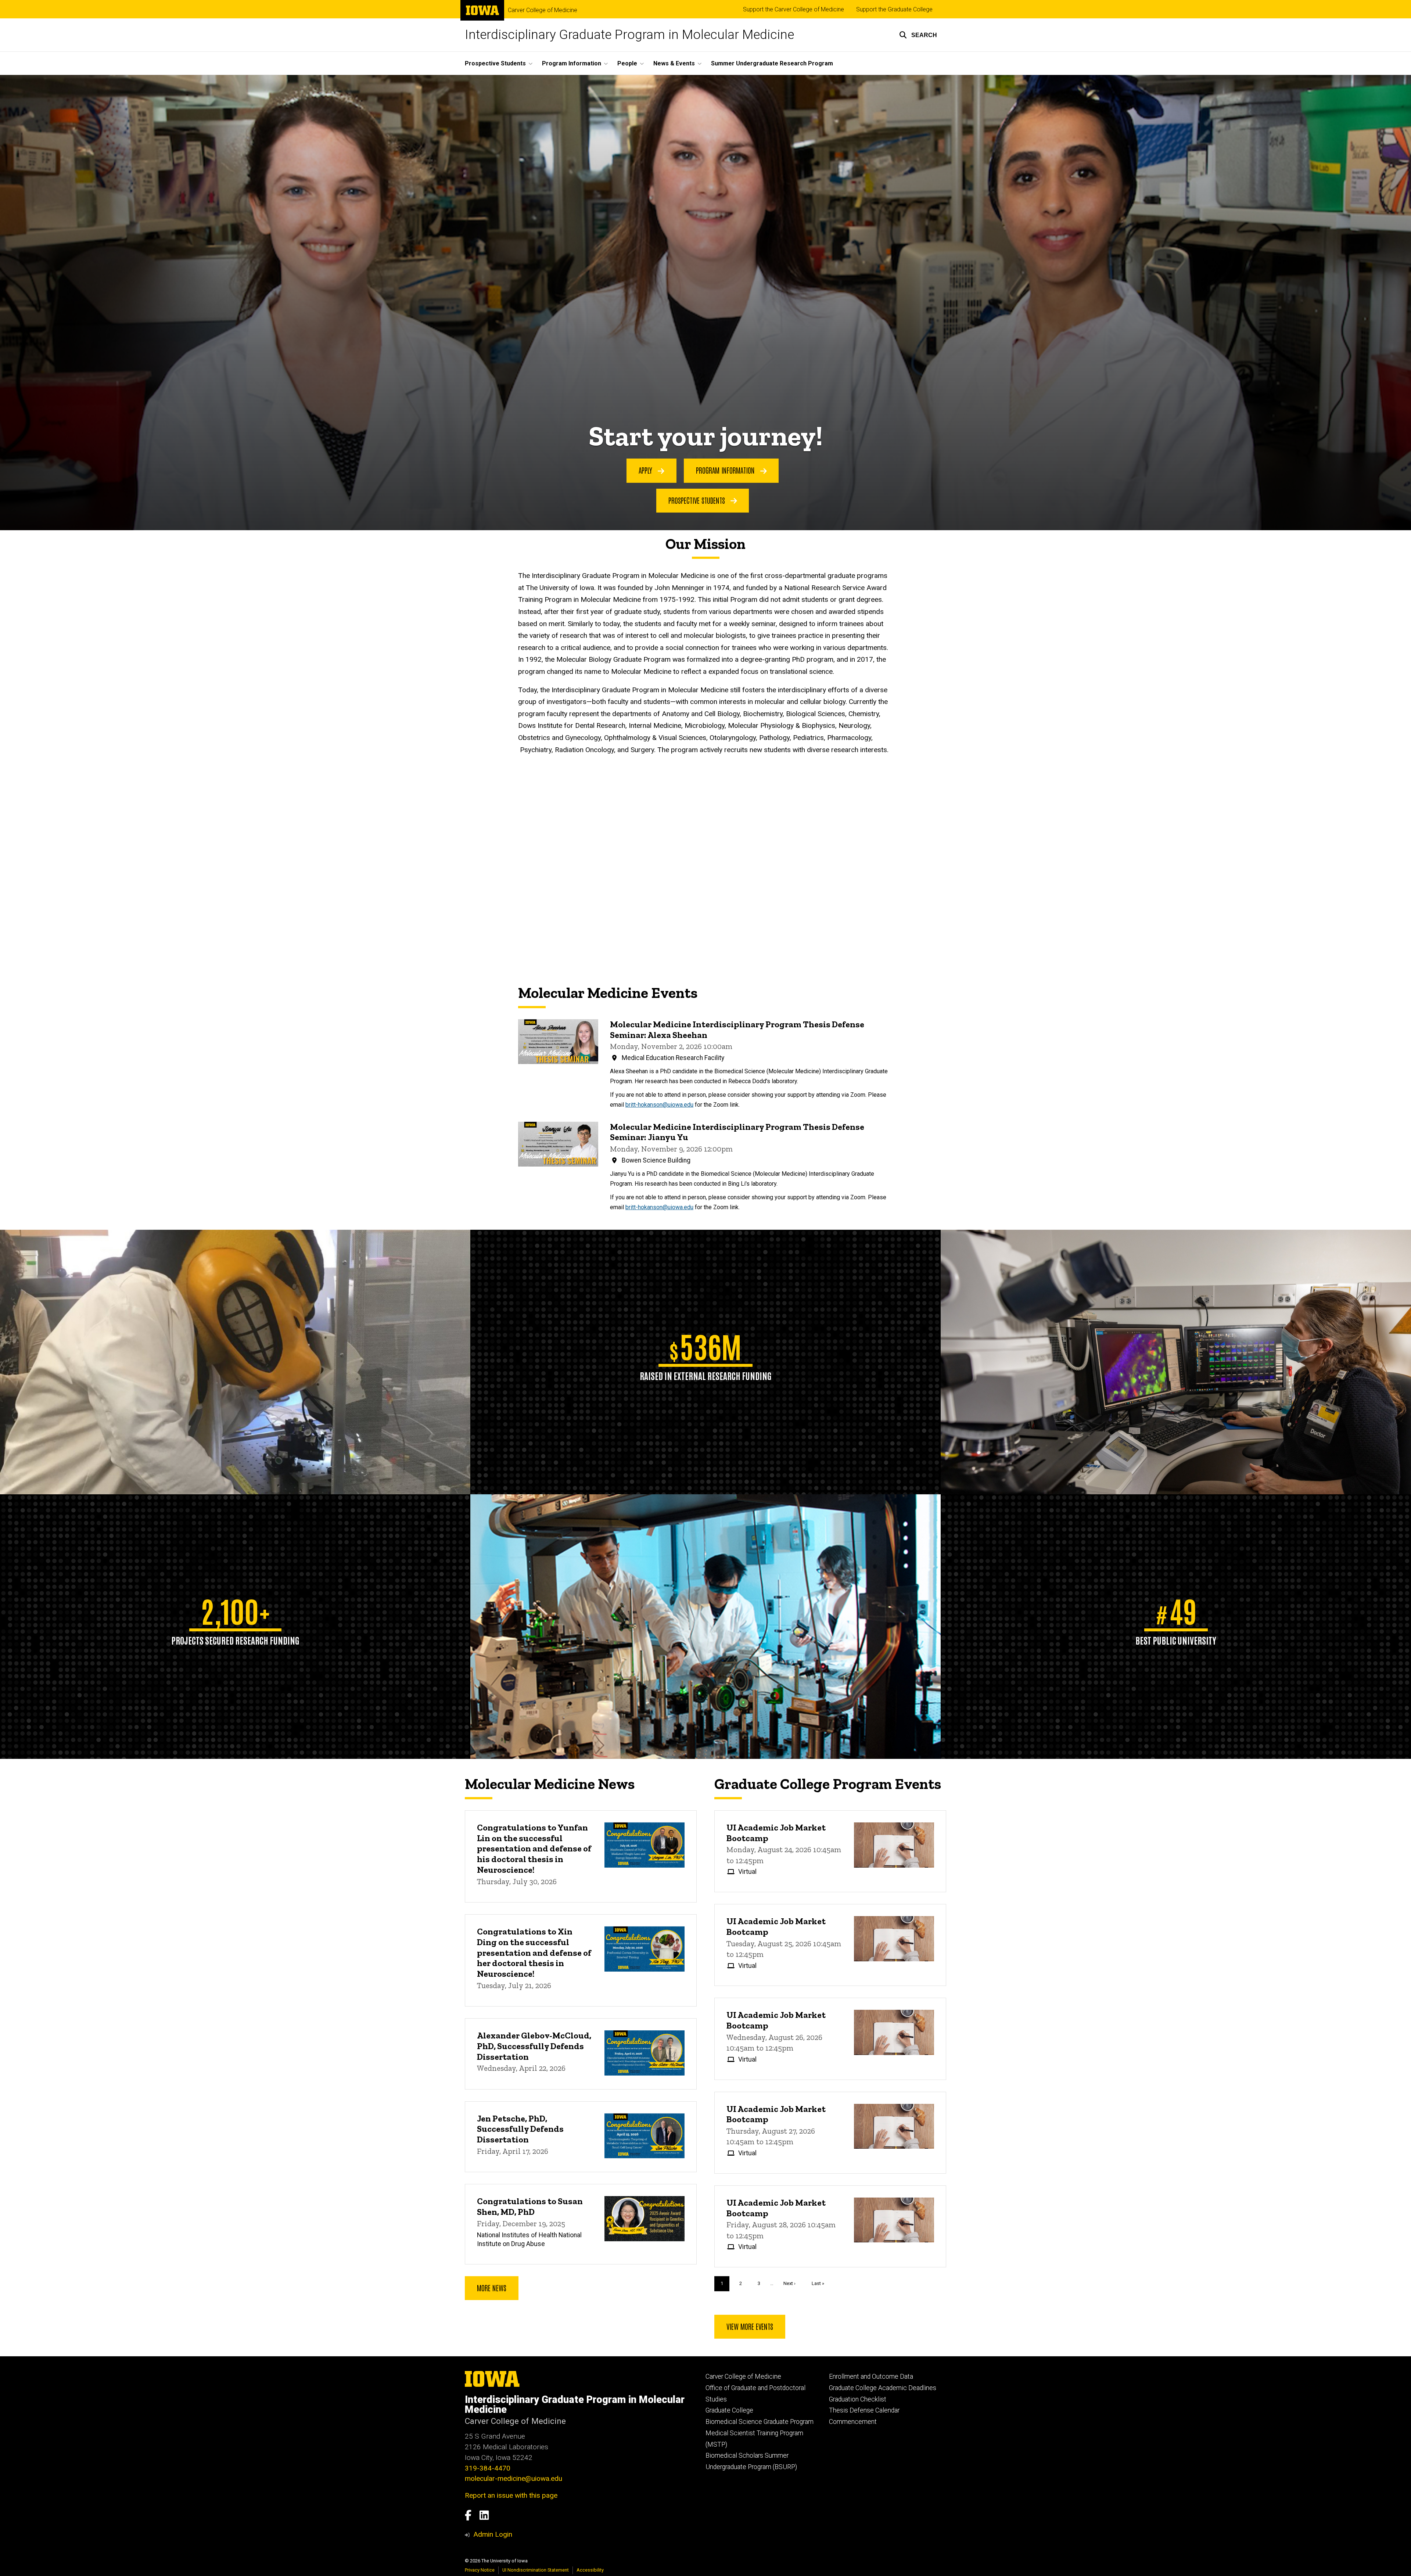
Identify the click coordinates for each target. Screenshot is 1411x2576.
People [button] (627, 63)
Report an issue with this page (511, 2495)
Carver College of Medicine (543, 10)
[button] (918, 35)
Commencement (853, 2422)
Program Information (726, 470)
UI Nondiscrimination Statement (536, 2570)
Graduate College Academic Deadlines (883, 2388)
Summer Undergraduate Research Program (772, 63)
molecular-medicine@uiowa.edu (514, 2478)
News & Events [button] (674, 63)
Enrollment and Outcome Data (871, 2376)
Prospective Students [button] (495, 63)
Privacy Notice (480, 2570)
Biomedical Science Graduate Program (760, 2422)
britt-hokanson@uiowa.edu (659, 1105)
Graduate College (729, 2410)
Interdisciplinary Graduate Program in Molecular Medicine (629, 35)
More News (492, 2288)
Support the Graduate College (894, 9)
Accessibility (590, 2570)
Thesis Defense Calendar (864, 2410)
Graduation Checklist (858, 2399)
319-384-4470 (488, 2468)
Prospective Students (698, 500)
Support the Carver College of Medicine (794, 9)
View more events (750, 2326)
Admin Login (493, 2534)
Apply (646, 470)
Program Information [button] (572, 63)
